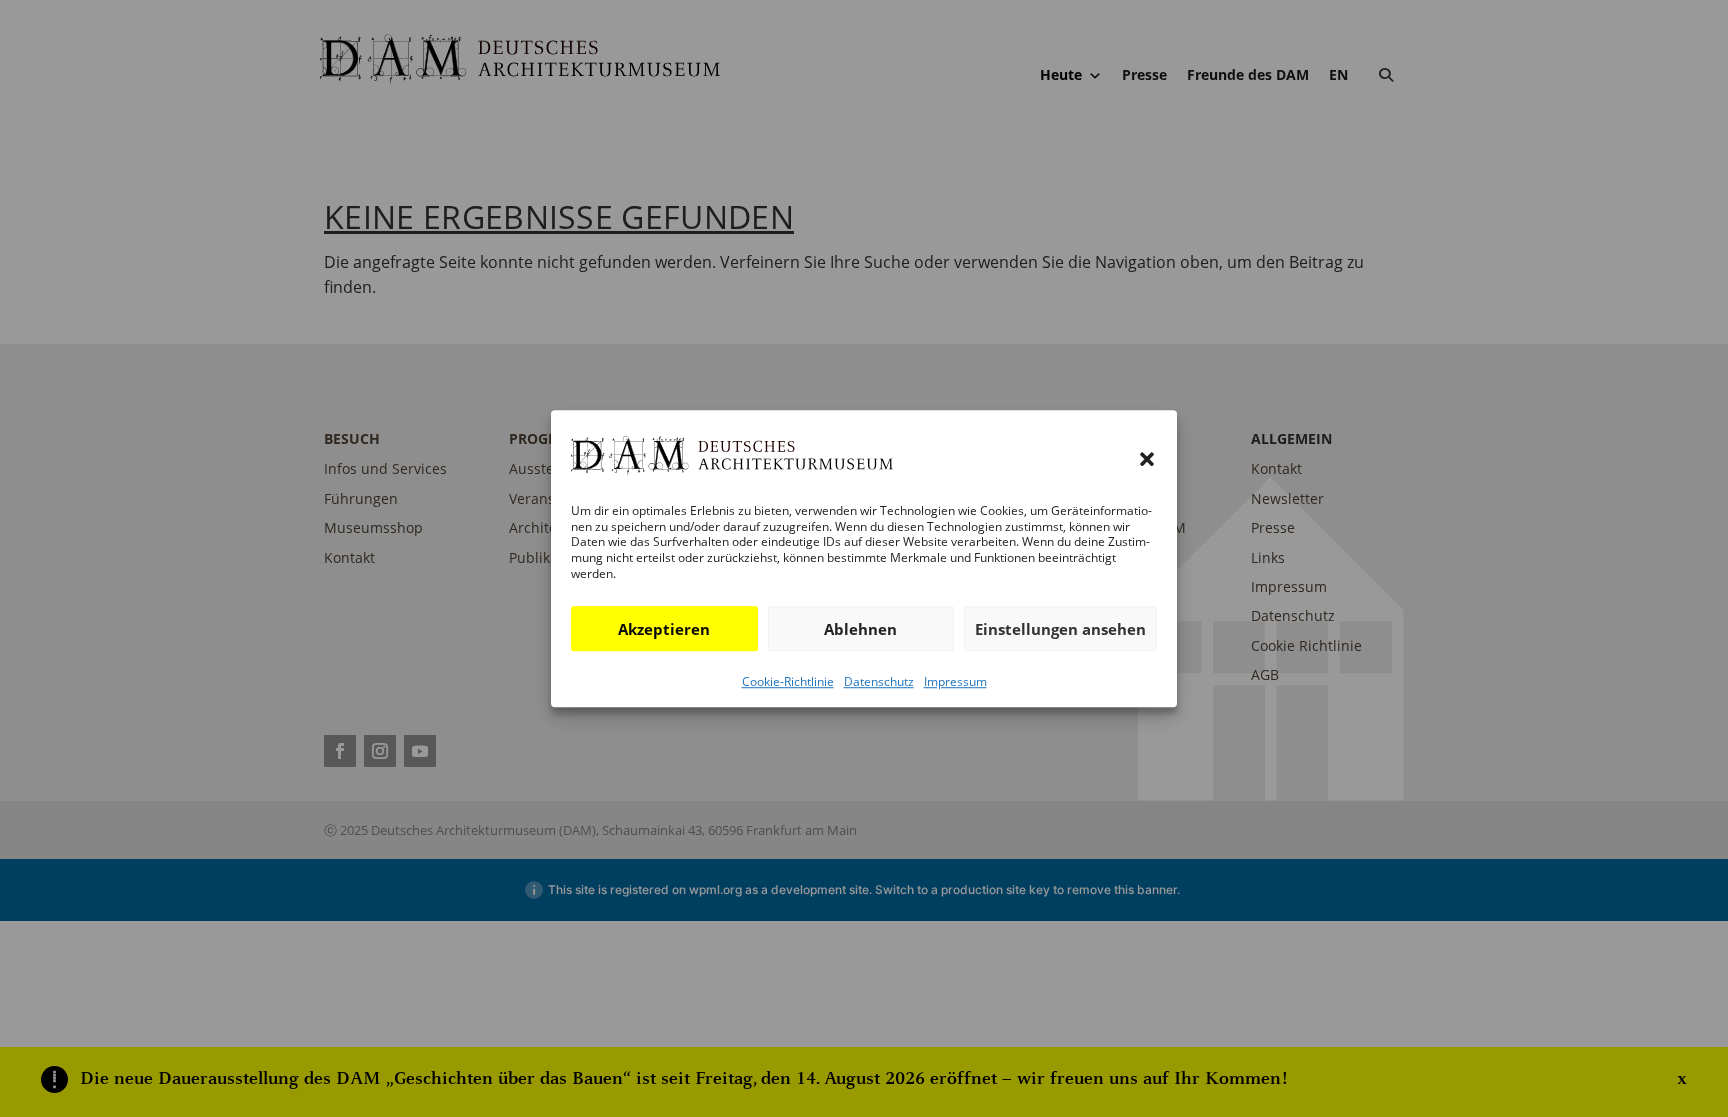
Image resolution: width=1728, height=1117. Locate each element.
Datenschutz (879, 681)
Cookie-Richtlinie (788, 681)
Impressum (955, 681)
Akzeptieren (664, 629)
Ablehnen (860, 629)
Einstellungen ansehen (1060, 629)
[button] (1147, 459)
